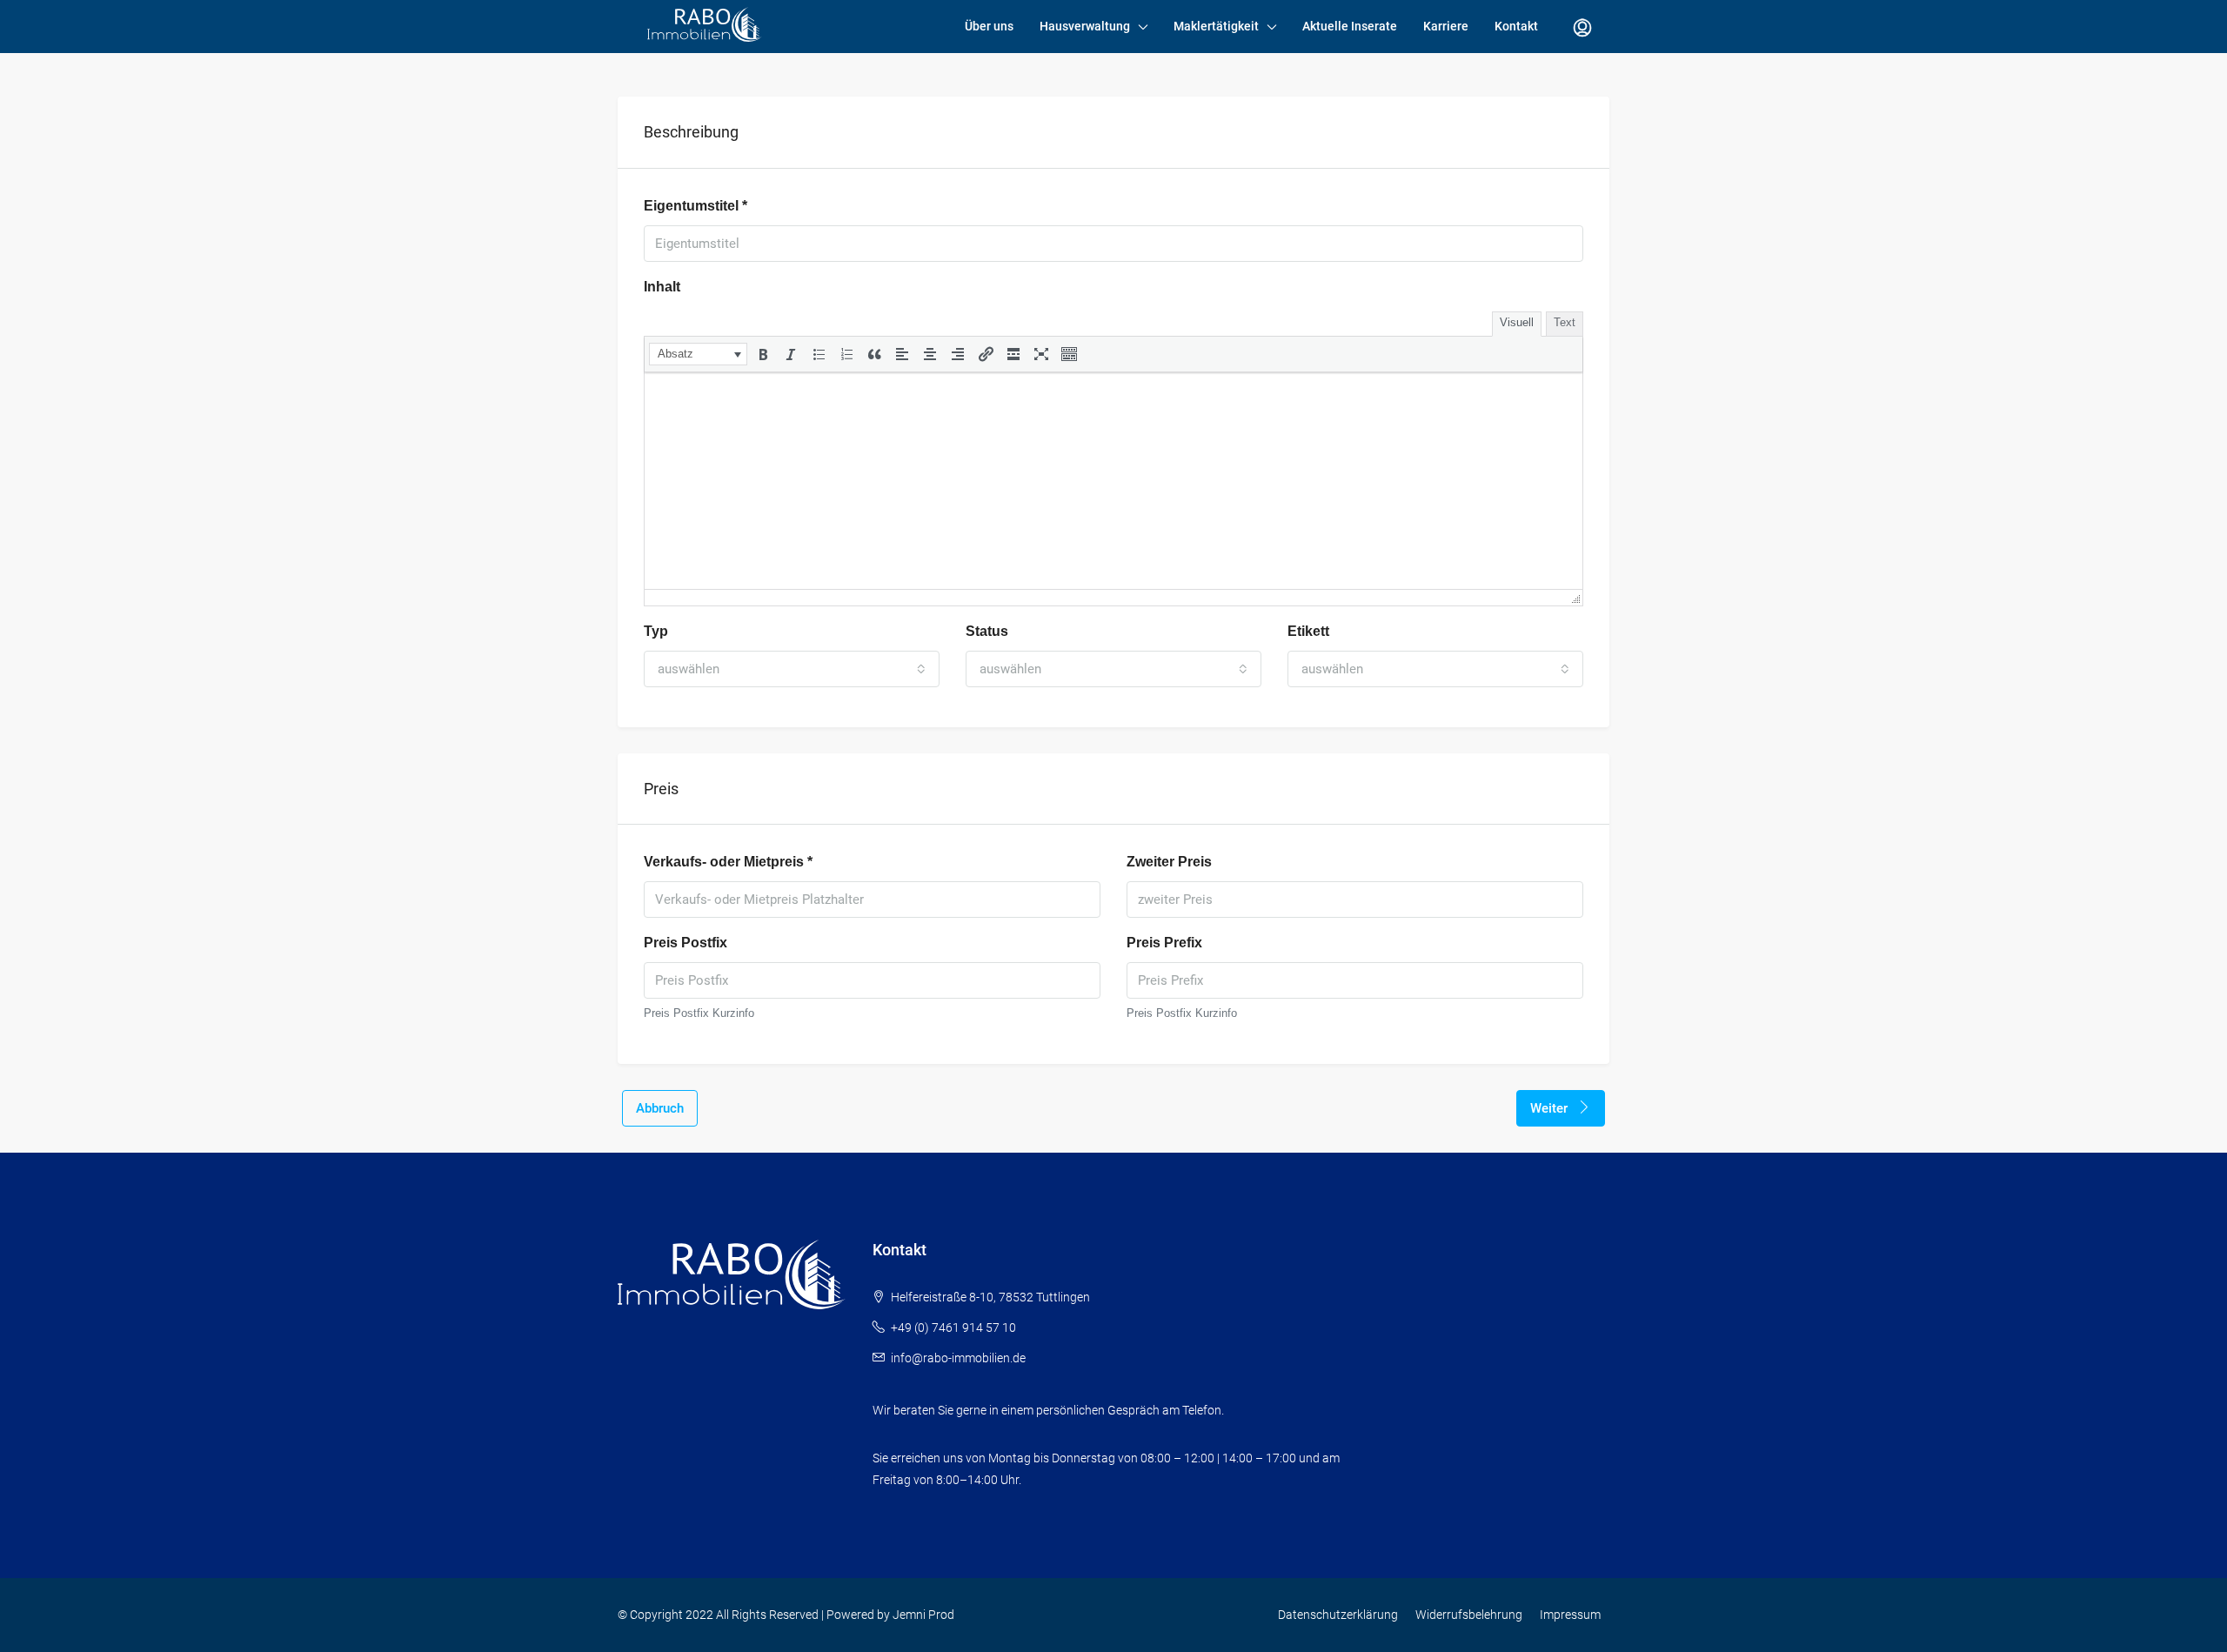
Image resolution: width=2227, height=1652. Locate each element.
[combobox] (792, 669)
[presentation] (698, 354)
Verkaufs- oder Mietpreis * (728, 862)
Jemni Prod (923, 1615)
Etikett (1308, 631)
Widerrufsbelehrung (1469, 1615)
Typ (656, 631)
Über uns (989, 26)
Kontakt (1516, 26)
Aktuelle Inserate (1350, 26)
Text (1565, 322)
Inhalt (662, 287)
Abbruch (660, 1108)
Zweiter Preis (1169, 862)
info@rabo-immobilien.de (958, 1358)
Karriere (1446, 26)
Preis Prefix (1164, 943)
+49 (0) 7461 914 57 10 (953, 1328)
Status (987, 631)
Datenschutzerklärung (1338, 1615)
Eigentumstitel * (696, 206)
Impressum (1570, 1615)
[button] (698, 354)
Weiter (1551, 1108)
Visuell (1517, 322)
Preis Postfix (685, 943)
